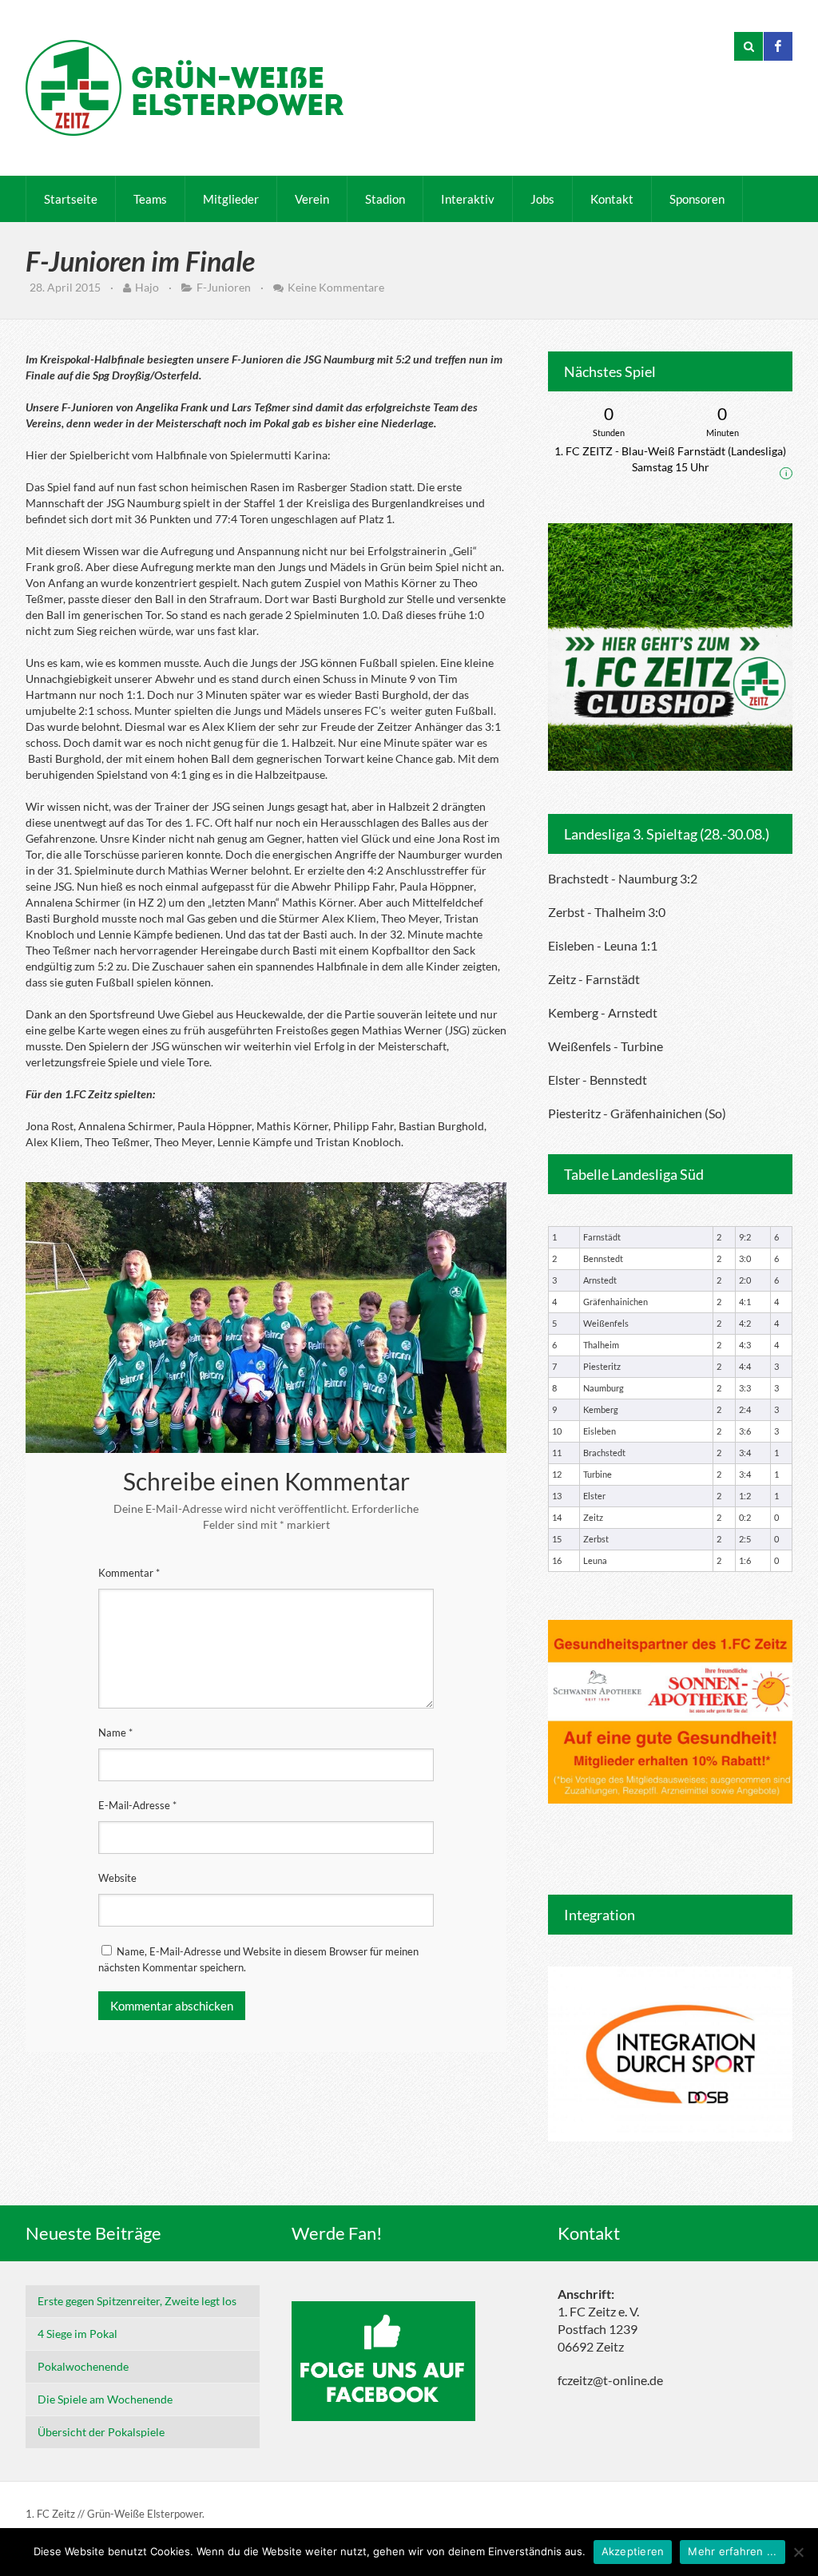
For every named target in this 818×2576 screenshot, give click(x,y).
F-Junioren (224, 287)
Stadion (385, 199)
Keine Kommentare (336, 287)
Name (115, 1733)
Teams (150, 199)
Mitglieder (231, 199)
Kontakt (612, 199)
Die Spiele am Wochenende (105, 2399)
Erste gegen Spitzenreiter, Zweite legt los (137, 2301)
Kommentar (129, 1573)
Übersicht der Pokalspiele (101, 2432)
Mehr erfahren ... (732, 2551)
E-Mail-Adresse (137, 1805)
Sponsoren (697, 199)
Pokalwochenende (83, 2366)
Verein (312, 199)
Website (117, 1878)
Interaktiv (468, 199)
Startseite (71, 199)
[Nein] (798, 2552)
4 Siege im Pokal (77, 2334)
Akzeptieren (633, 2551)
